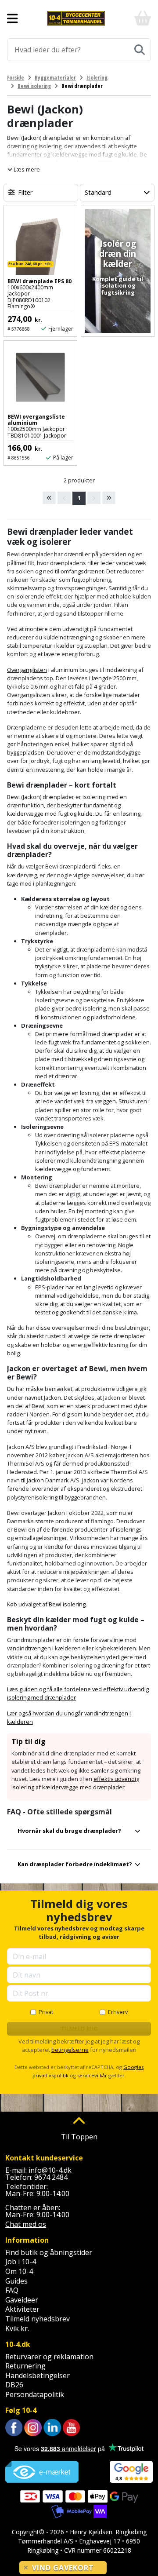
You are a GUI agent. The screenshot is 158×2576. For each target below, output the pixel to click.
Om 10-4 (19, 2271)
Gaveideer (22, 2300)
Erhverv (118, 2012)
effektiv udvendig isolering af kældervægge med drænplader (75, 1783)
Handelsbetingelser (38, 2375)
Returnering (25, 2366)
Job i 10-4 (21, 2262)
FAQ (12, 2290)
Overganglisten (27, 670)
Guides (16, 2281)
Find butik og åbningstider (49, 2252)
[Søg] (140, 50)
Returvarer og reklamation (49, 2357)
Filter (25, 192)
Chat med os (26, 2224)
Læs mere (26, 169)
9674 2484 (51, 2177)
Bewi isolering (67, 1604)
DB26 (14, 2385)
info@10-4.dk (50, 2170)
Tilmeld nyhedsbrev (38, 2319)
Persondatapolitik (35, 2394)
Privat (46, 2012)
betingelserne (70, 2050)
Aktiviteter (22, 2309)
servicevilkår (92, 2075)
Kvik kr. (17, 2328)
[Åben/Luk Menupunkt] (13, 18)
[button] (79, 1834)
